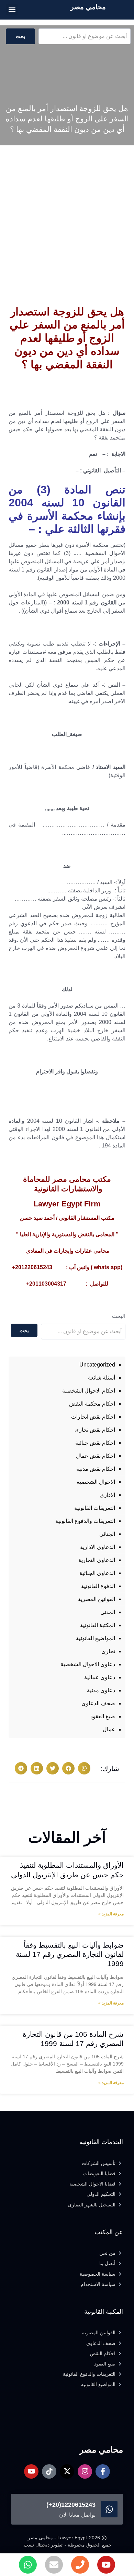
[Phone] (80, 2565)
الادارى (107, 1495)
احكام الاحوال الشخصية (89, 1391)
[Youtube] (106, 2565)
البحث (119, 1316)
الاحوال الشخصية (96, 1482)
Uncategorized (97, 1365)
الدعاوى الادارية (98, 1547)
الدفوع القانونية (98, 1586)
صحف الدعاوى (98, 1703)
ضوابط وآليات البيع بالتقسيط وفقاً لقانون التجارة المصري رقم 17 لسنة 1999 (70, 1954)
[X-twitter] (67, 2471)
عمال (109, 1729)
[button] (12, 9)
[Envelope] (54, 2565)
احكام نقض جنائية (95, 1443)
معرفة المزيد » (111, 1914)
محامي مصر (88, 7)
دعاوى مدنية (101, 1690)
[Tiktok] (49, 2471)
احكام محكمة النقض (92, 1404)
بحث (20, 36)
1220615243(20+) (71, 2505)
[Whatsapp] (28, 2565)
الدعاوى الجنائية (97, 1573)
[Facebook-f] (103, 2471)
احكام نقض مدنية (96, 1469)
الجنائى (107, 1534)
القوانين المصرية (97, 1599)
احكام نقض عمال (96, 1456)
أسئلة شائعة (102, 1378)
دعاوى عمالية (100, 1677)
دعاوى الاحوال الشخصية (88, 1664)
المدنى (108, 1612)
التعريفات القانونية (95, 1508)
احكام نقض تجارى (95, 1430)
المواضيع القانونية (96, 1638)
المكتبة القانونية (98, 1625)
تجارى (108, 1651)
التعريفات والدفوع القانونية (85, 1521)
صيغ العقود (103, 1716)
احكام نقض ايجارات (93, 1417)
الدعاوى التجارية (97, 1560)
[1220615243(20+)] (109, 2509)
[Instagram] (85, 2471)
